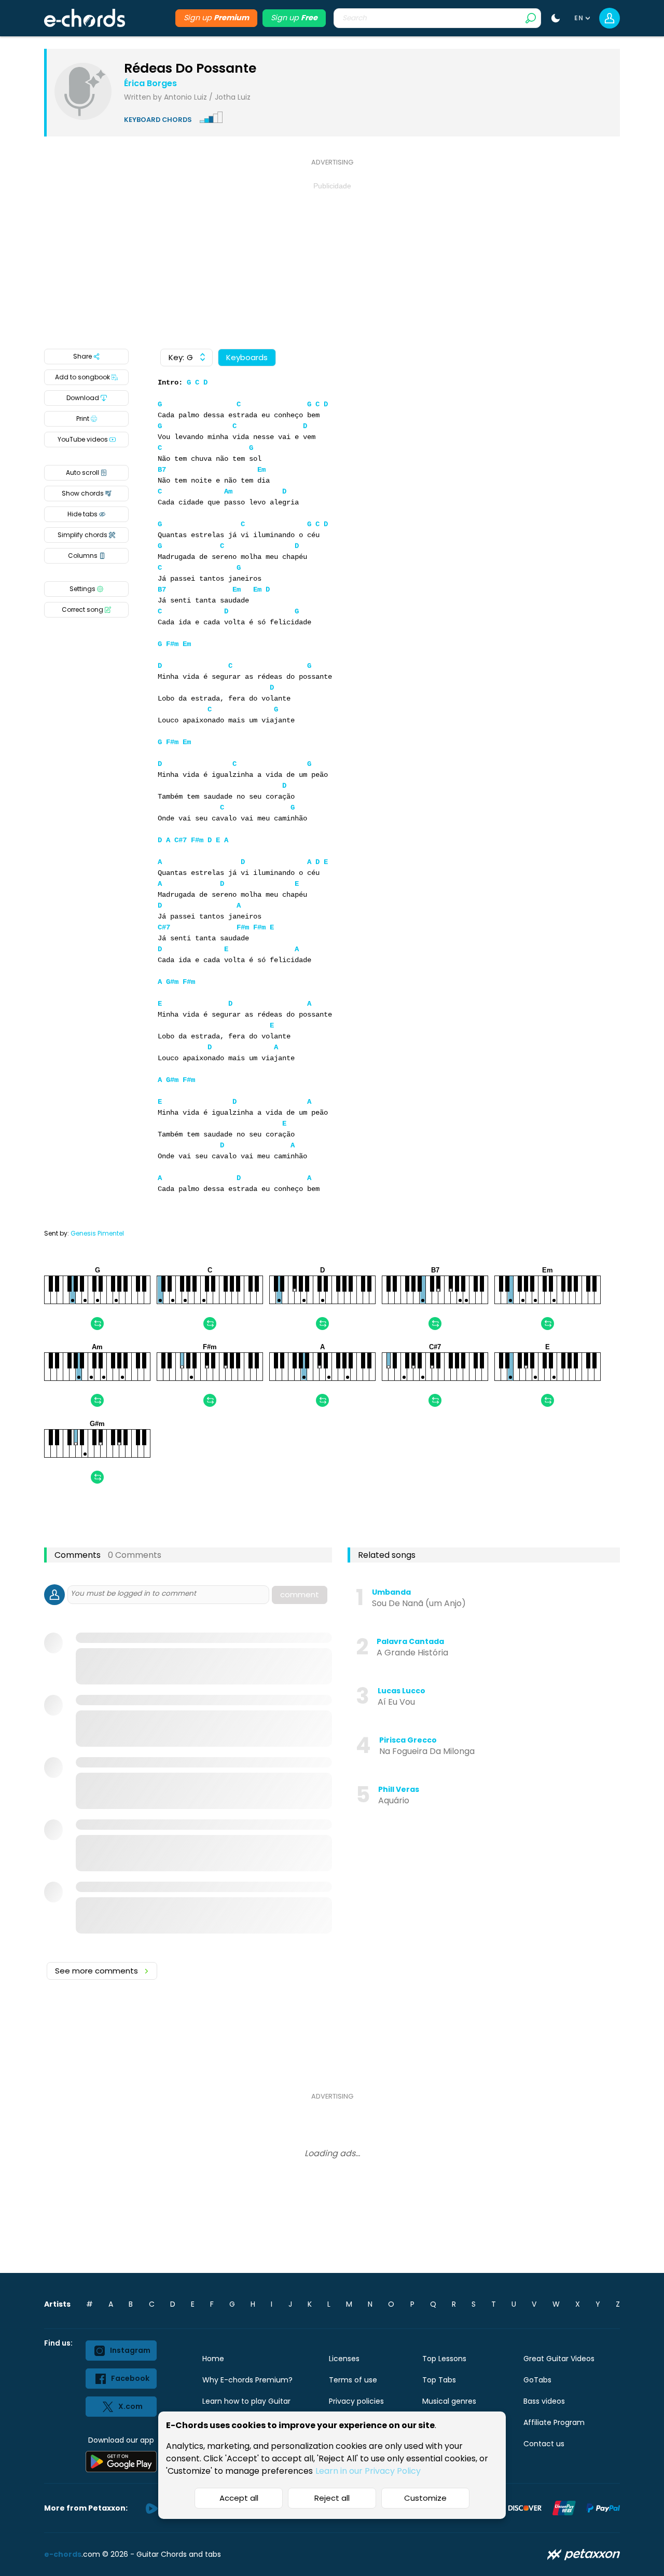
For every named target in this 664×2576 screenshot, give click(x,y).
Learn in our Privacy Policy (368, 2471)
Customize (425, 2498)
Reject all (332, 2498)
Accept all (239, 2498)
